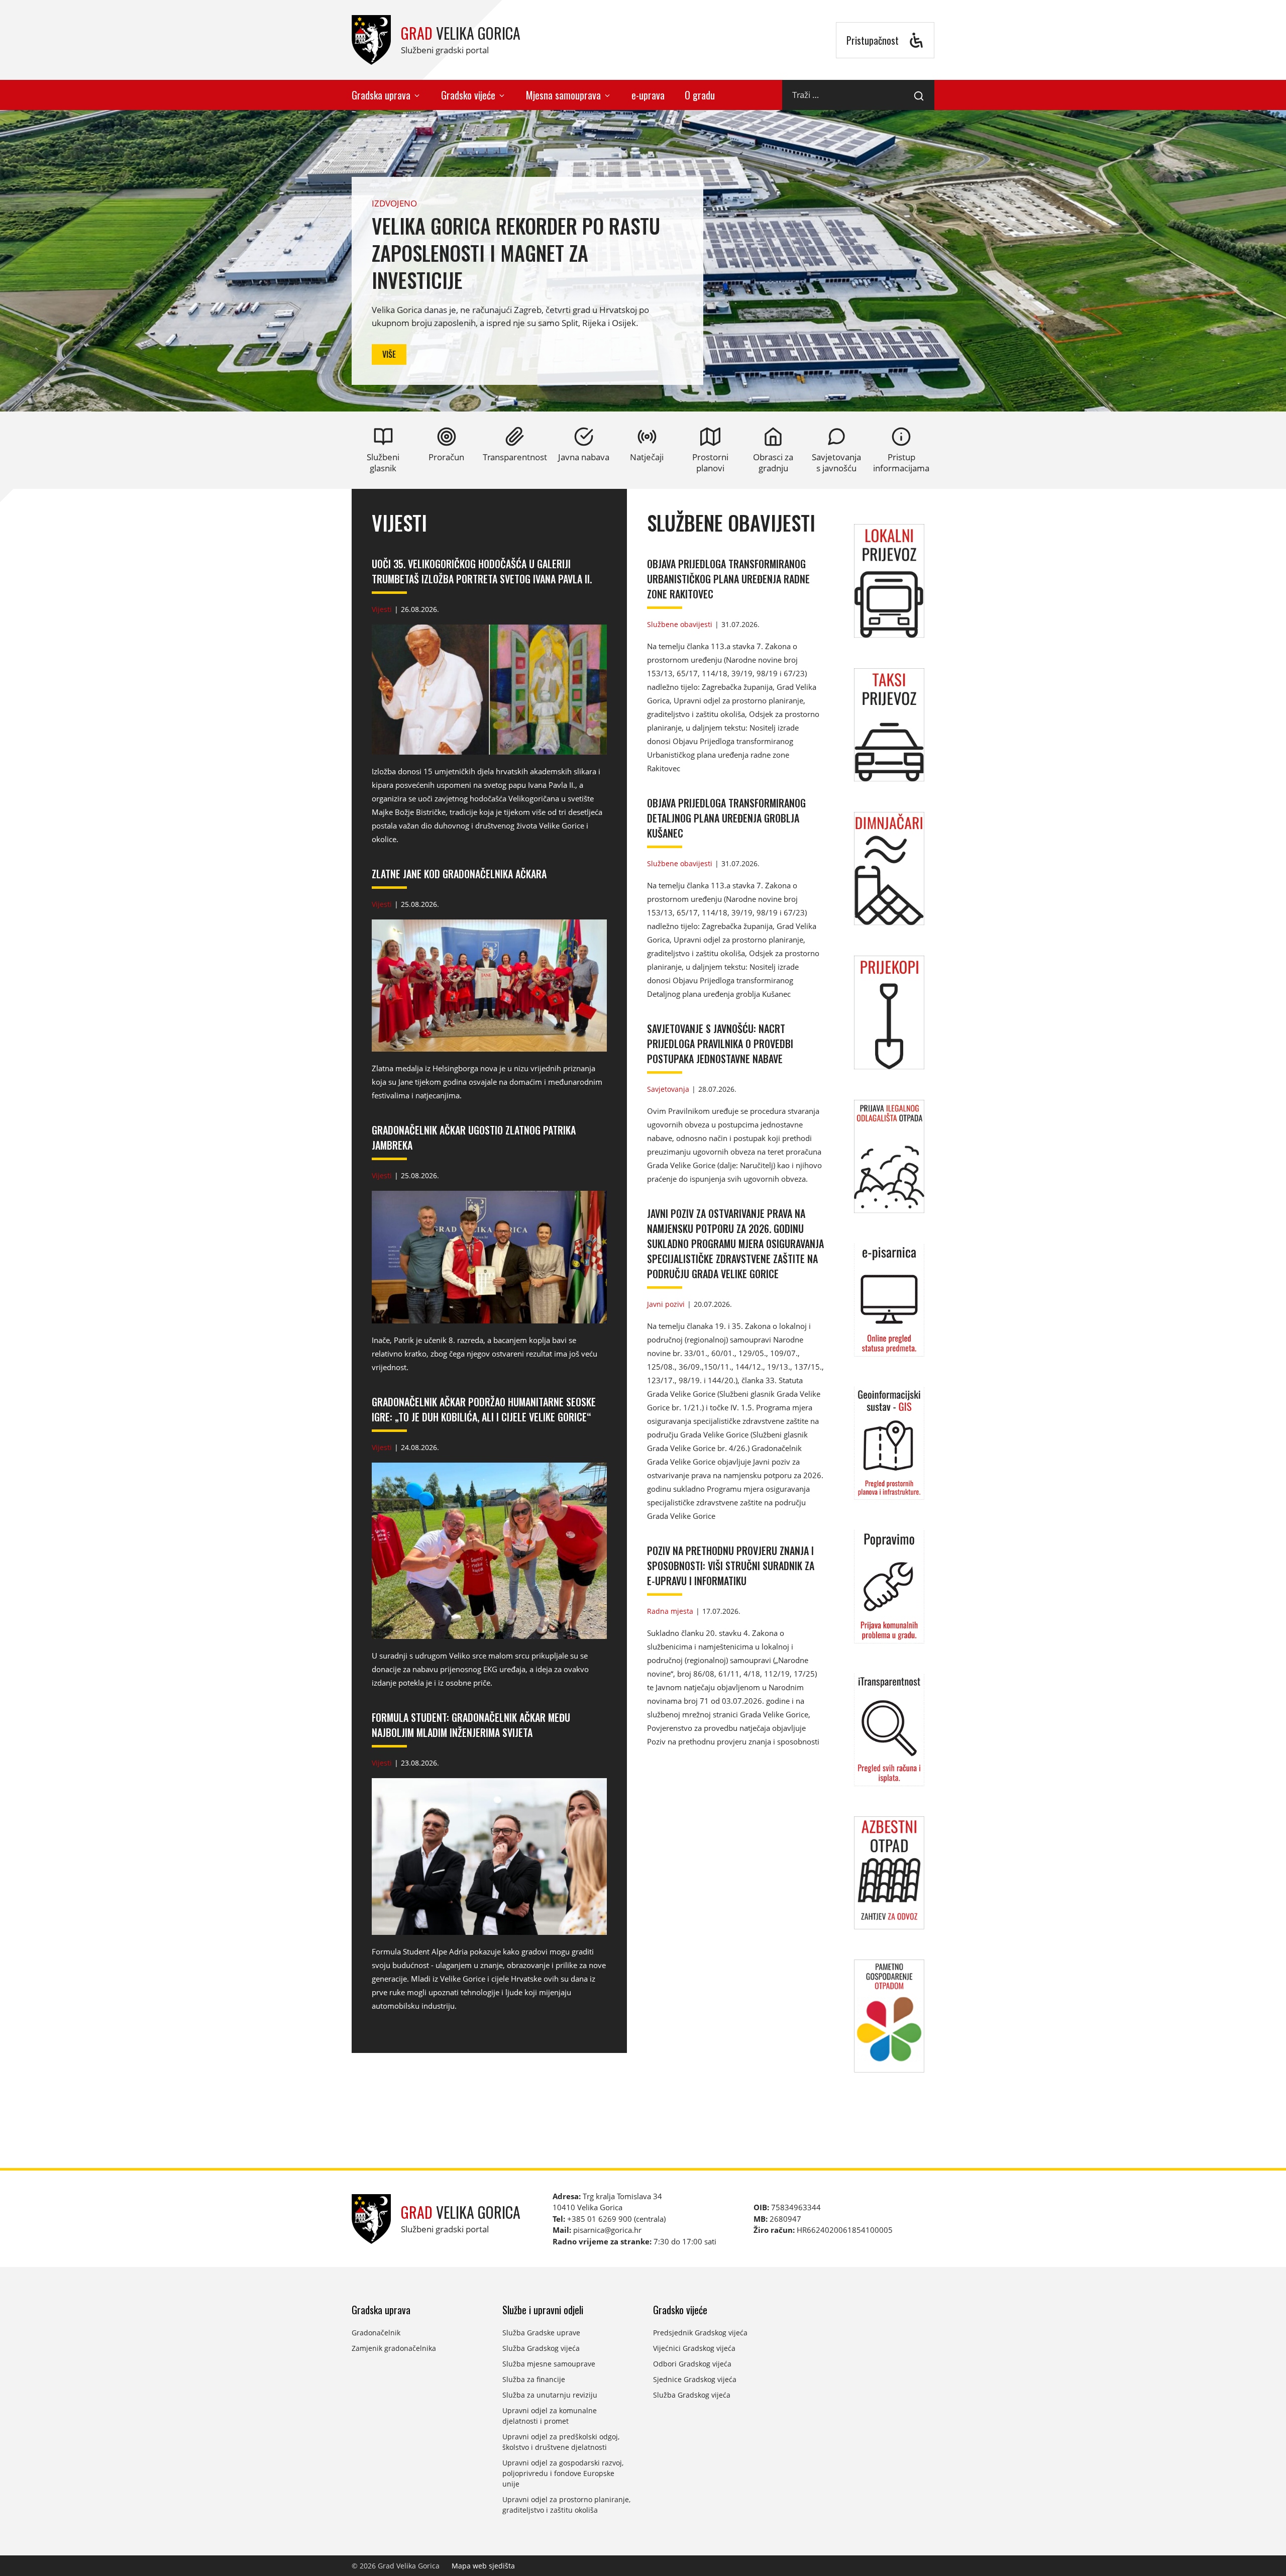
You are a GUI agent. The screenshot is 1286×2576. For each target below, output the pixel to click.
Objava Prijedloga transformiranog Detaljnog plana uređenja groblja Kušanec (726, 818)
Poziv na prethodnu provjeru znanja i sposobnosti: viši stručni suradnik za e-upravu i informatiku (731, 1566)
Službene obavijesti (731, 523)
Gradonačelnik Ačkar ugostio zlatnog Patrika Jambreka (474, 1138)
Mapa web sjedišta (483, 2566)
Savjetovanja (668, 1089)
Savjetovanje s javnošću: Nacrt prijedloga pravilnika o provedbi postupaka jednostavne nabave (720, 1044)
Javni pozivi (666, 1304)
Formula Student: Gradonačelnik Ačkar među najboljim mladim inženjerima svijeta (471, 1725)
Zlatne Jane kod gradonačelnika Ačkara (459, 874)
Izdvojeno (394, 203)
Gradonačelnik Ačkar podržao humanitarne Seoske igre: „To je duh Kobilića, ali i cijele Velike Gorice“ (484, 1409)
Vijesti (399, 523)
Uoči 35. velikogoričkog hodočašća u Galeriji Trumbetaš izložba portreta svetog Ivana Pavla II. (482, 571)
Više (389, 354)
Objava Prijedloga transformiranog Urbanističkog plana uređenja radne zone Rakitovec (728, 579)
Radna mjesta (670, 1611)
